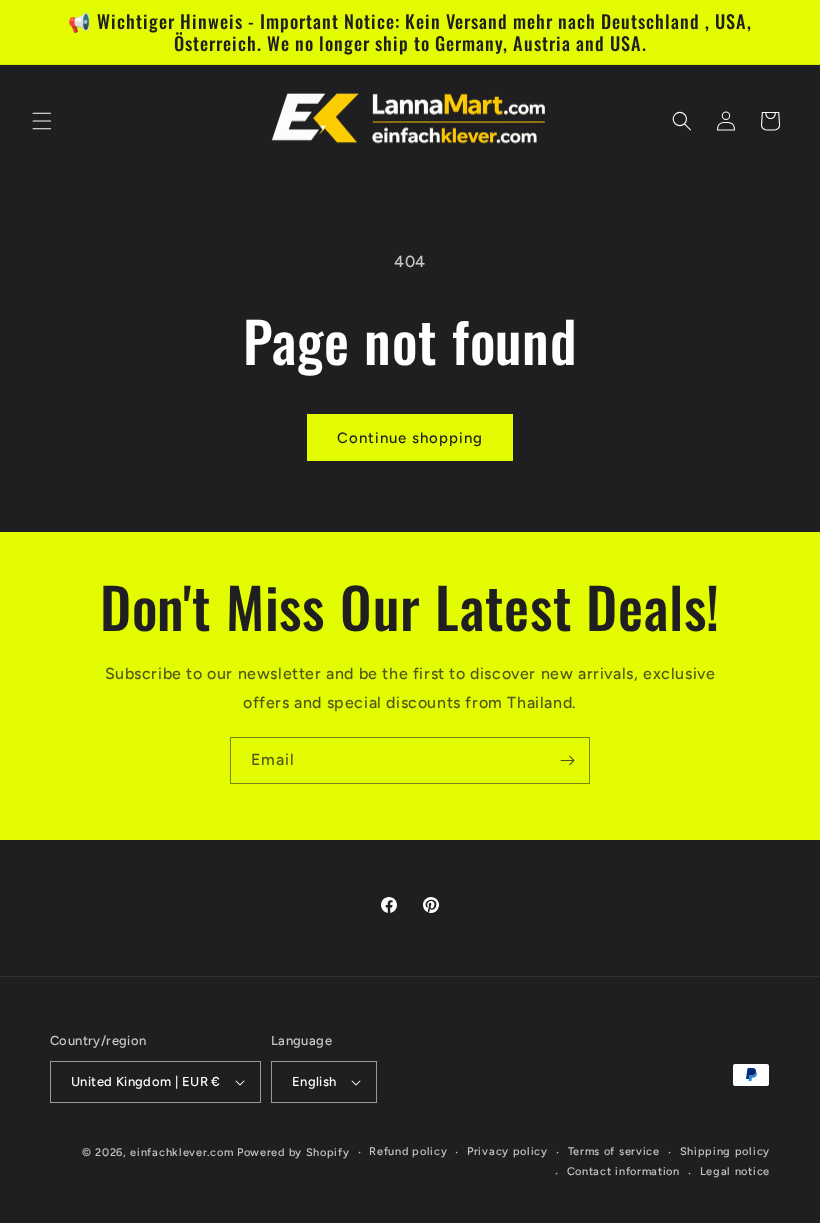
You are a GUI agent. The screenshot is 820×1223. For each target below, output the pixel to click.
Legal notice (735, 1171)
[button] (42, 121)
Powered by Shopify (293, 1152)
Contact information (623, 1171)
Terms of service (614, 1151)
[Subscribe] (567, 760)
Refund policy (408, 1151)
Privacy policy (507, 1151)
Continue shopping (410, 438)
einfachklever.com (181, 1152)
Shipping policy (725, 1151)
